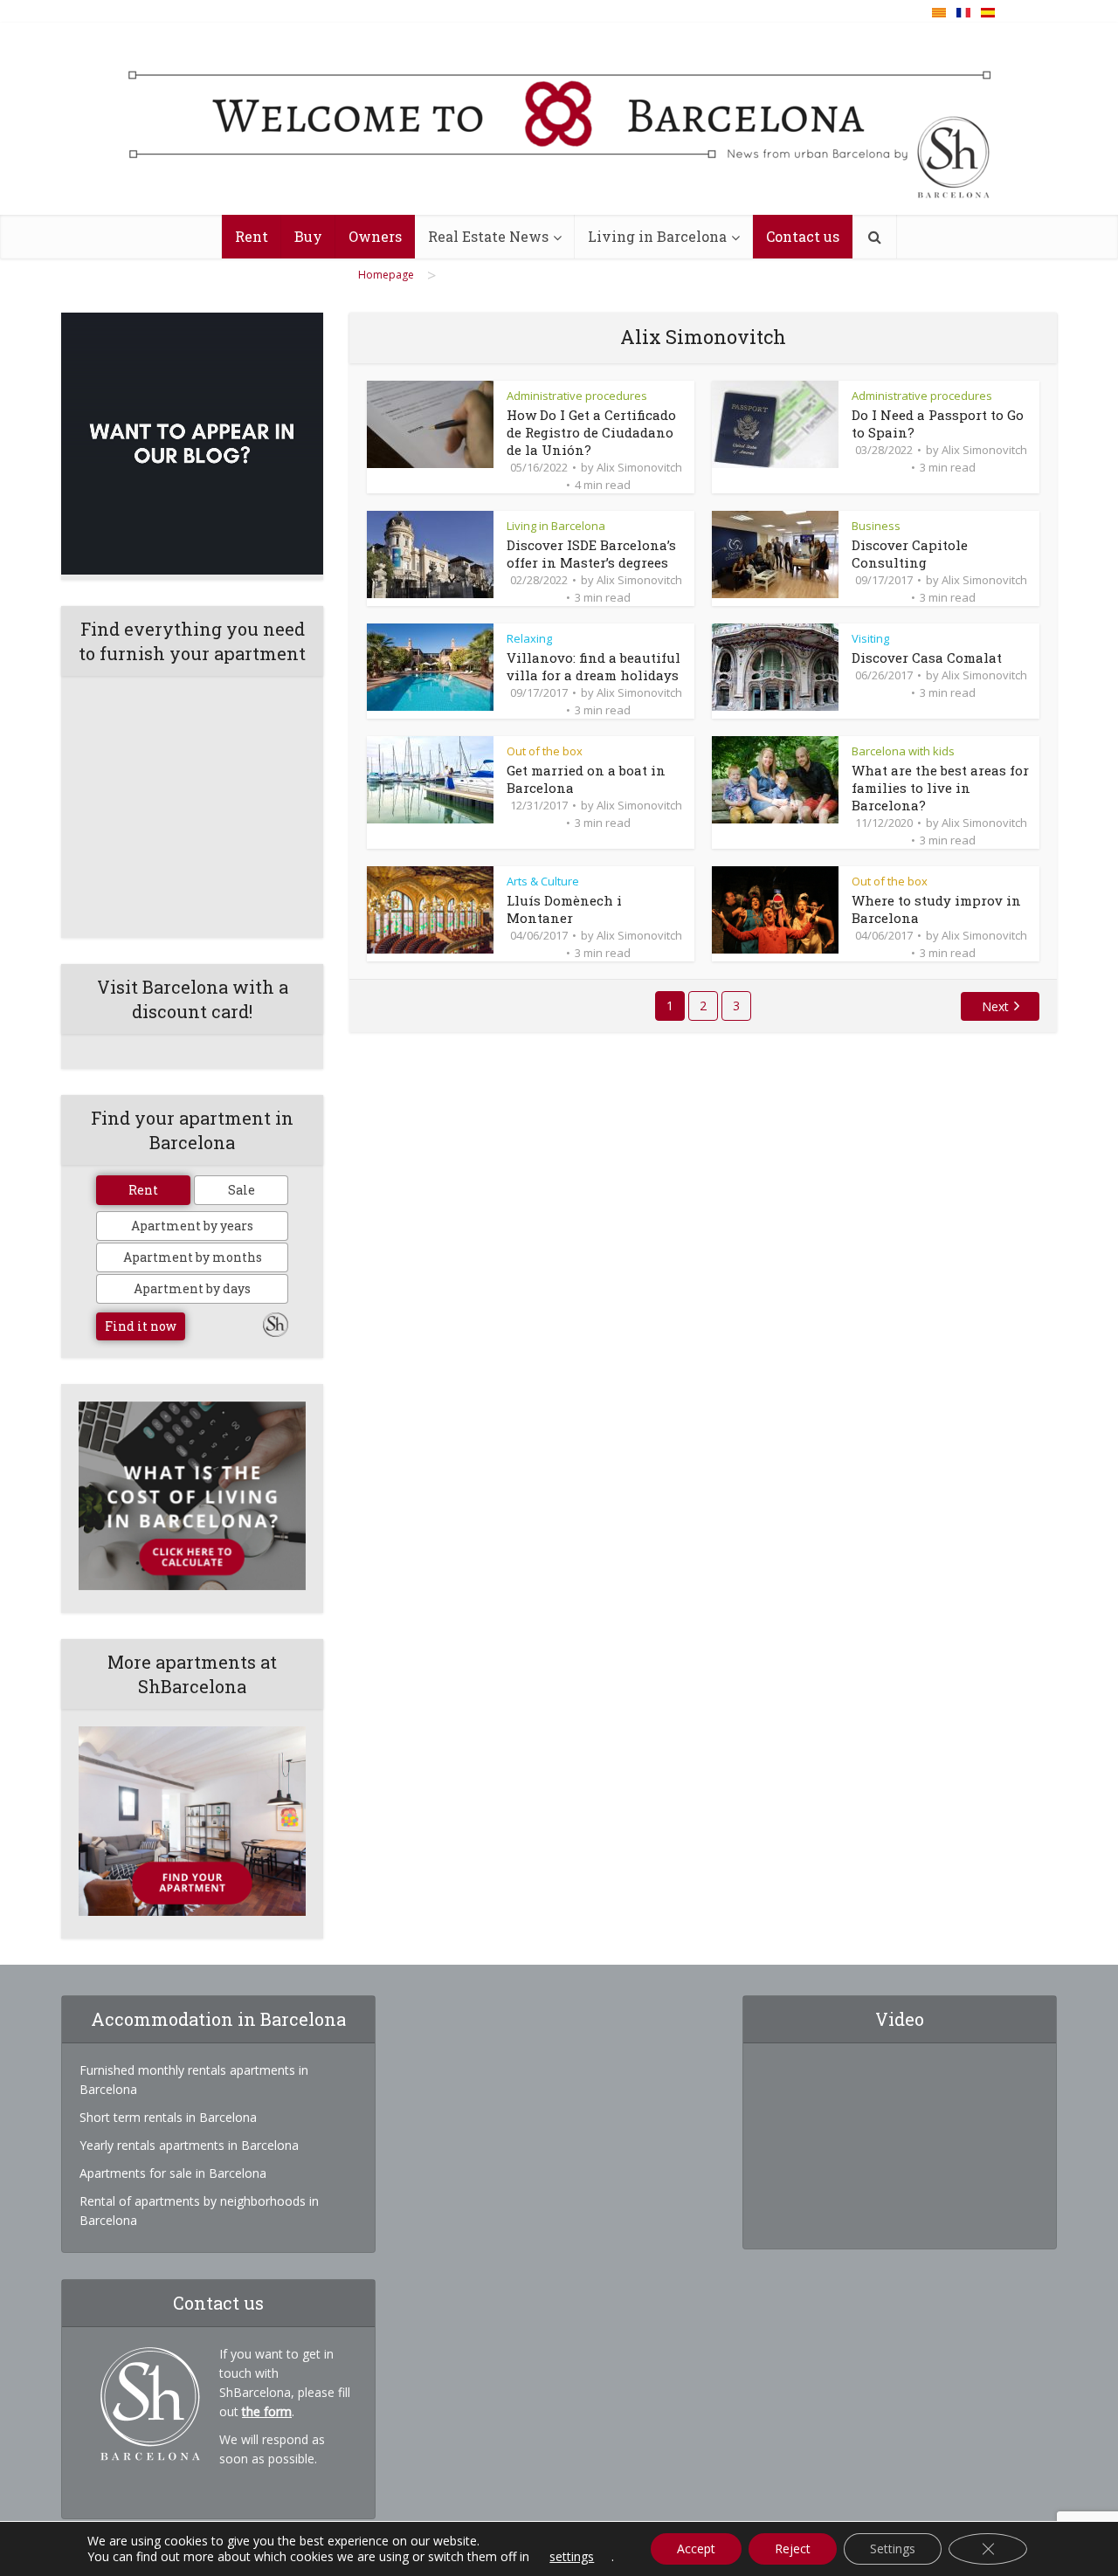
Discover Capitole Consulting (910, 554)
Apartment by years (192, 1226)
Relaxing (529, 638)
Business (876, 526)
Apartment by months (193, 1257)
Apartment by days (192, 1288)
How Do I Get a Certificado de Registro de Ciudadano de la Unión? (591, 432)
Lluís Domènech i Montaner (564, 909)
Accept (696, 2548)
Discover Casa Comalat (927, 658)
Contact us (803, 236)
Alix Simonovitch (639, 467)
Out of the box (545, 751)
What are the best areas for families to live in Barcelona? (940, 788)
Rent (252, 236)
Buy (308, 236)
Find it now (141, 1326)
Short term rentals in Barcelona (168, 2117)
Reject (793, 2548)
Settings (893, 2548)
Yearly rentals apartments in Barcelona (189, 2145)
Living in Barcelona (657, 236)
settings (572, 2557)
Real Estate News (488, 236)
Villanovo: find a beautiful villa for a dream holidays (594, 666)
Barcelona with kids (903, 751)
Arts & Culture (543, 881)
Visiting (870, 638)
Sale (242, 1190)
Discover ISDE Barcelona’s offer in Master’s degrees (591, 554)
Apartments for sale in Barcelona (173, 2173)
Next (995, 1006)
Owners (375, 236)
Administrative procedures (577, 396)
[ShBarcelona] (559, 120)
